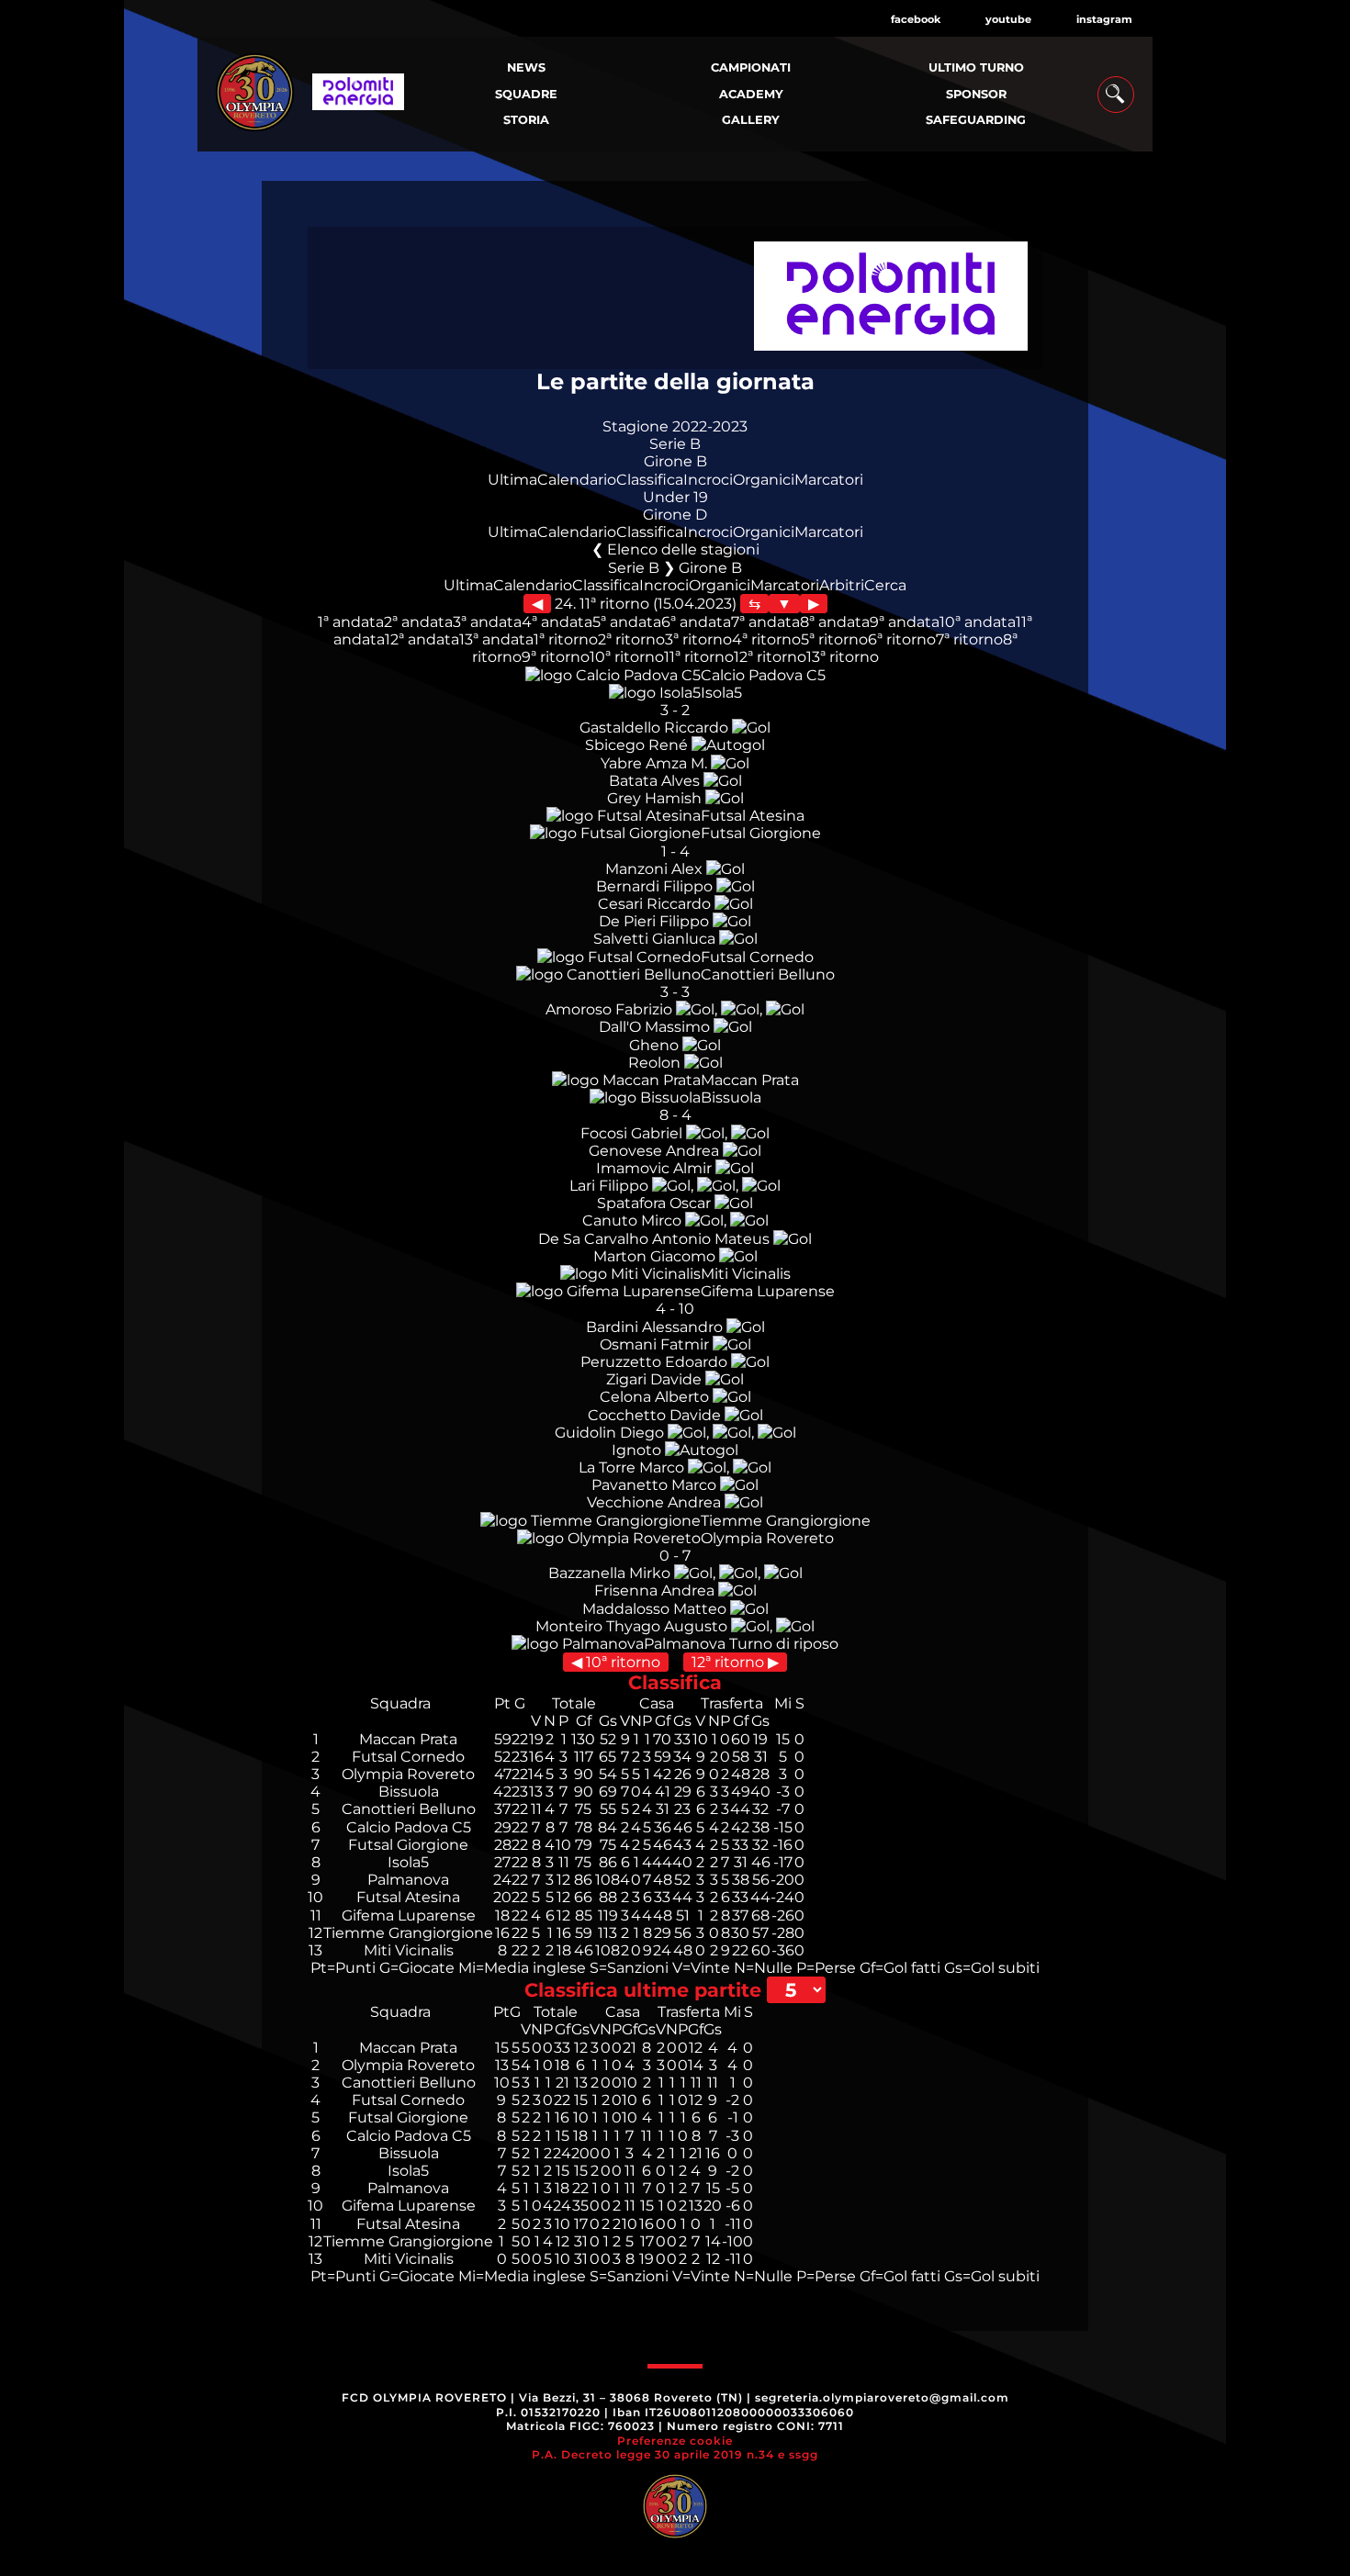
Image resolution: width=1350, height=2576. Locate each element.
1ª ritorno (566, 639)
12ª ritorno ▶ (735, 1662)
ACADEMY (751, 94)
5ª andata (627, 622)
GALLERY (751, 120)
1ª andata (351, 622)
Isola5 (721, 693)
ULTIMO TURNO (976, 67)
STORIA (526, 120)
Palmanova (685, 1644)
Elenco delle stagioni (683, 549)
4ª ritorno (766, 639)
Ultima (512, 480)
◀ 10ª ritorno (616, 1662)
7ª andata (765, 622)
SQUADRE (526, 94)
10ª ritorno (627, 657)
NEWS (526, 67)
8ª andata (835, 622)
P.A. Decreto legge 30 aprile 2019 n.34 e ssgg (675, 2454)
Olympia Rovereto (767, 1538)
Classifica (650, 480)
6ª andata (696, 622)
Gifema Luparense (768, 1291)
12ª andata (422, 639)
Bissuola (731, 1098)
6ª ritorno (902, 639)
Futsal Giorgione (761, 833)
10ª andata (978, 622)
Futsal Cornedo (757, 957)
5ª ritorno (834, 639)
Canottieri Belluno (768, 974)
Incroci (708, 480)
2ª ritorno (631, 639)
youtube (1008, 19)
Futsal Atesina (753, 816)
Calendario (577, 480)
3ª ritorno (698, 639)
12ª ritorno (770, 657)
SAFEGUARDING (976, 120)
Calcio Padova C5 (763, 675)
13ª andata (496, 639)
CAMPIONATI (751, 67)
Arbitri (842, 585)
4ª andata (557, 622)
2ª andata (418, 622)
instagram (1104, 19)
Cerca (885, 585)
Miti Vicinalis (746, 1274)
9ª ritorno (556, 657)
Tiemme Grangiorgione (786, 1521)
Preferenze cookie (675, 2441)
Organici (764, 480)
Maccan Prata (750, 1080)
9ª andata (905, 622)
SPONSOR (976, 94)
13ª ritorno (843, 657)
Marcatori (829, 480)
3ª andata (487, 622)
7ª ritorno (969, 639)
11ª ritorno (699, 657)
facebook (916, 19)
